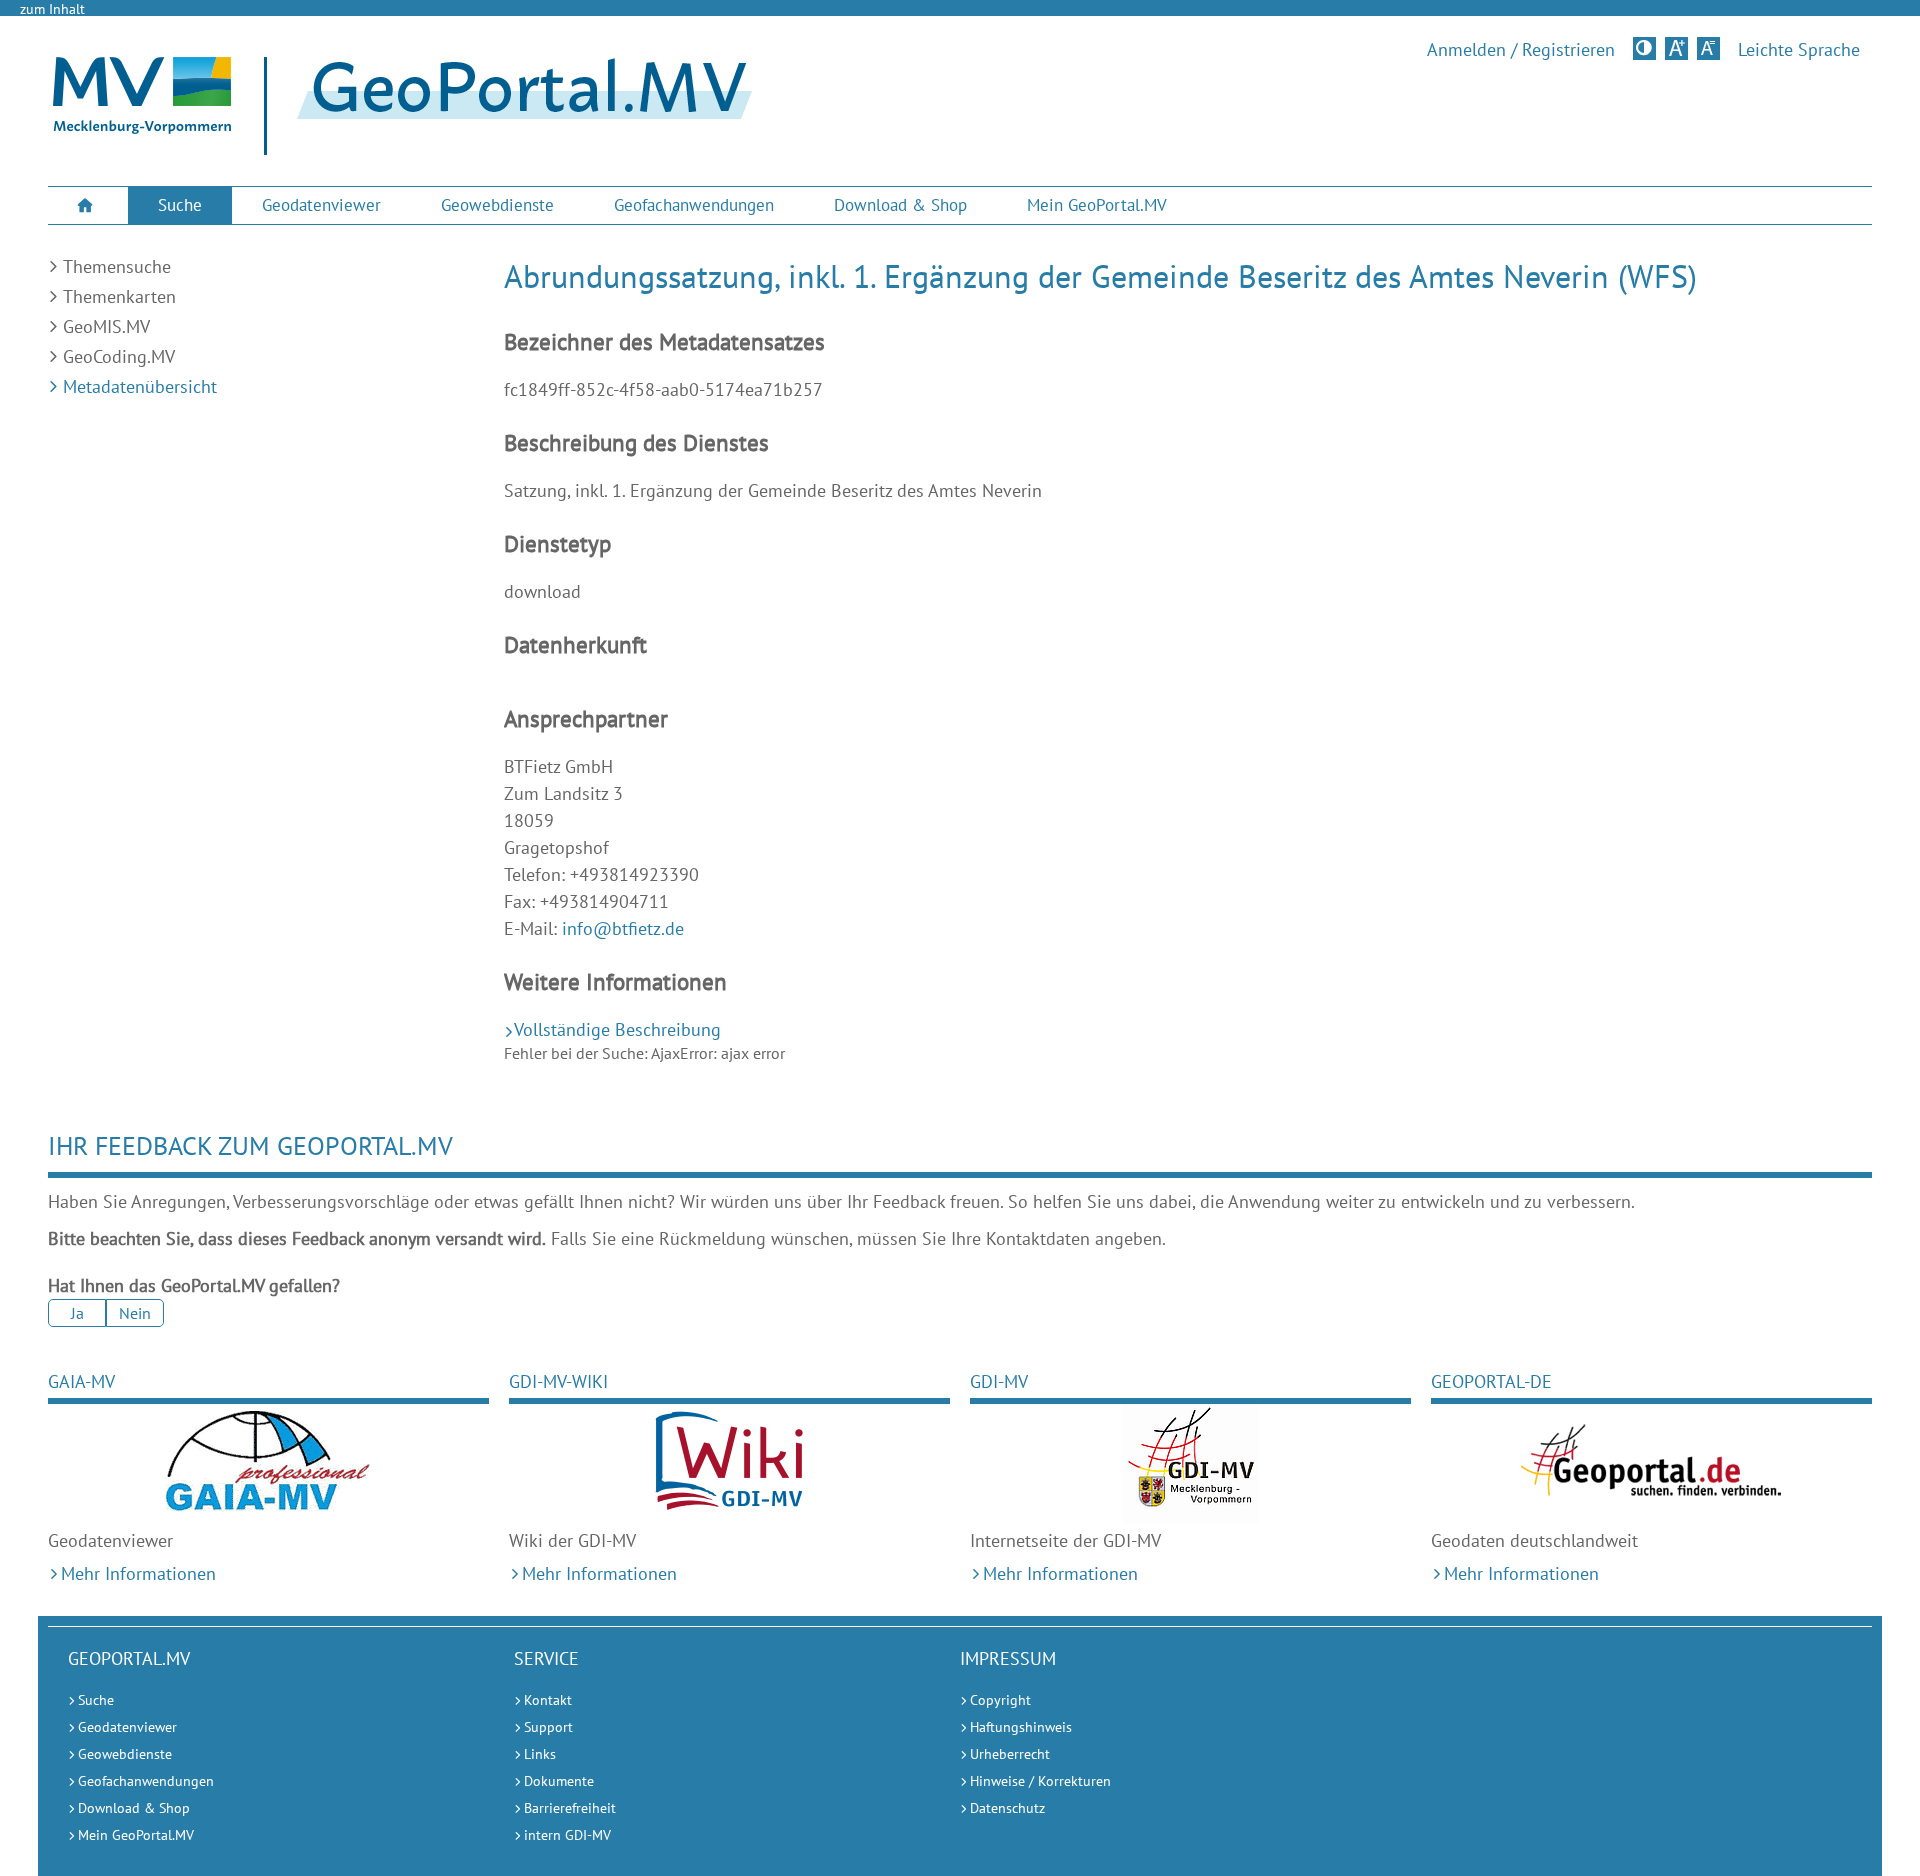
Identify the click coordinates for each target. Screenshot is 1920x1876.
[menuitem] (88, 205)
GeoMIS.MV (106, 326)
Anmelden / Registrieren (1521, 50)
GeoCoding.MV (119, 356)
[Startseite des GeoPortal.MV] (516, 106)
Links (540, 1754)
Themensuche (117, 266)
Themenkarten (119, 296)
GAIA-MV (81, 1381)
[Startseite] (142, 128)
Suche (180, 205)
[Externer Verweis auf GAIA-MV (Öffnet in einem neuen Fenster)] (268, 1464)
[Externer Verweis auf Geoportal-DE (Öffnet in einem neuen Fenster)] (1651, 1464)
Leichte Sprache (1799, 50)
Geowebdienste (497, 205)
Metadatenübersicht (140, 386)
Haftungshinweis (1021, 1727)
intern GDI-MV (567, 1835)
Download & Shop (900, 205)
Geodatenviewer (321, 205)
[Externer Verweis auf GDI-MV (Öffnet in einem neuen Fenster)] (1190, 1464)
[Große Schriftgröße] (1676, 48)
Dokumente (559, 1781)
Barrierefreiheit (570, 1808)
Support (548, 1727)
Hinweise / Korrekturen (1040, 1781)
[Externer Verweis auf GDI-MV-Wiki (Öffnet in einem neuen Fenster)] (729, 1464)
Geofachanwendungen (694, 205)
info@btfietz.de (623, 928)
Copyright (1000, 1700)
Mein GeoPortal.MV (1097, 205)
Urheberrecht (1010, 1754)
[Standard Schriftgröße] (1708, 48)
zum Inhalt (52, 9)
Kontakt (548, 1700)
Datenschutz (1007, 1808)
